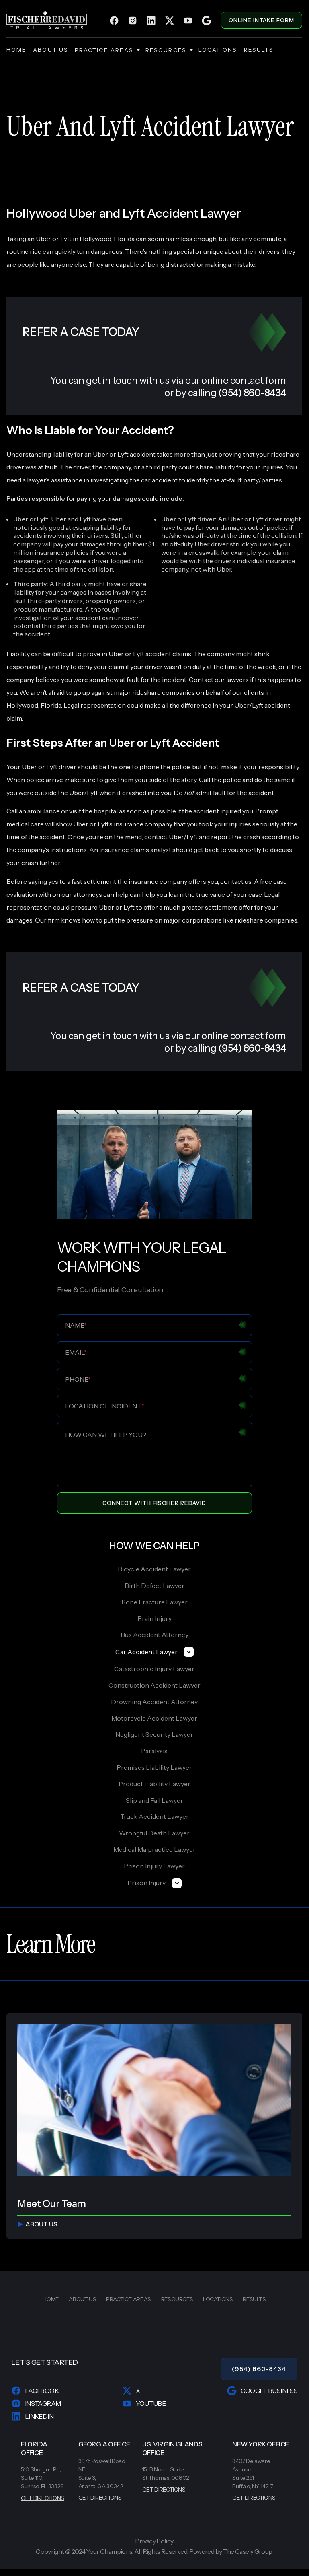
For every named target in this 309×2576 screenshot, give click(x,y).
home (16, 50)
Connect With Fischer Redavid (154, 1503)
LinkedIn (39, 2416)
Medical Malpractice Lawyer (154, 1849)
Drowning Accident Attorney (154, 1702)
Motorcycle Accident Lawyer (154, 1718)
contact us (236, 881)
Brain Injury (154, 1618)
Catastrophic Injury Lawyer (154, 1669)
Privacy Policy (154, 2541)
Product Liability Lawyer (154, 1784)
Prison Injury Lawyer (154, 1866)
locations (218, 50)
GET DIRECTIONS (43, 2498)
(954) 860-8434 (259, 2369)
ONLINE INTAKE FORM (261, 20)
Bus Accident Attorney (154, 1635)
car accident (159, 480)
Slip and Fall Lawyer (154, 1800)
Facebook (42, 2391)
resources (166, 50)
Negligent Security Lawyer (154, 1734)
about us (51, 50)
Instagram (43, 2403)
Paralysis (154, 1751)
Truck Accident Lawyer (154, 1816)
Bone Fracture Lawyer (154, 1602)
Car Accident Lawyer (146, 1652)
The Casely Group (248, 2551)
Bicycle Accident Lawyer (154, 1569)
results (259, 50)
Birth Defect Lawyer (154, 1586)
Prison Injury (146, 1883)
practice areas (104, 50)
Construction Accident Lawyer (154, 1685)
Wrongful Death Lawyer (154, 1833)
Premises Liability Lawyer (154, 1767)
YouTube (151, 2403)
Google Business (269, 2391)
